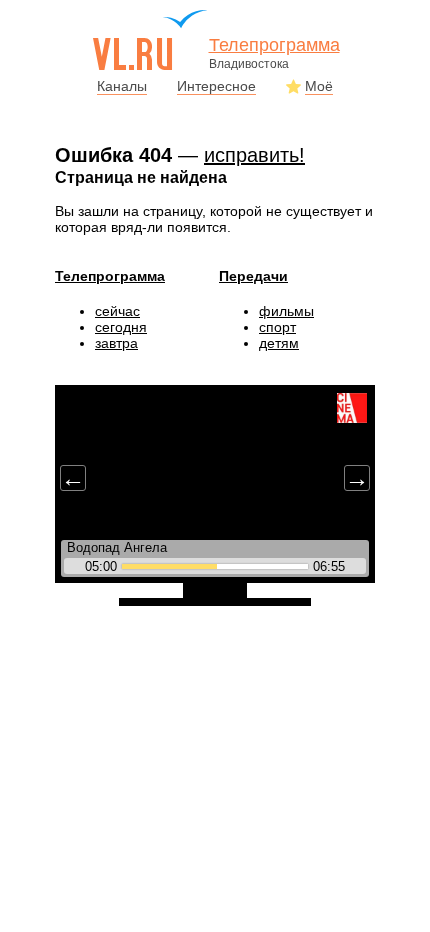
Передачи (253, 276)
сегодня (121, 327)
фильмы (286, 311)
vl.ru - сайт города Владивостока (151, 40)
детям (279, 343)
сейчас (117, 311)
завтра (116, 343)
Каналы (122, 86)
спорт (277, 327)
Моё (319, 86)
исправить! (254, 155)
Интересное (216, 86)
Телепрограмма (110, 276)
